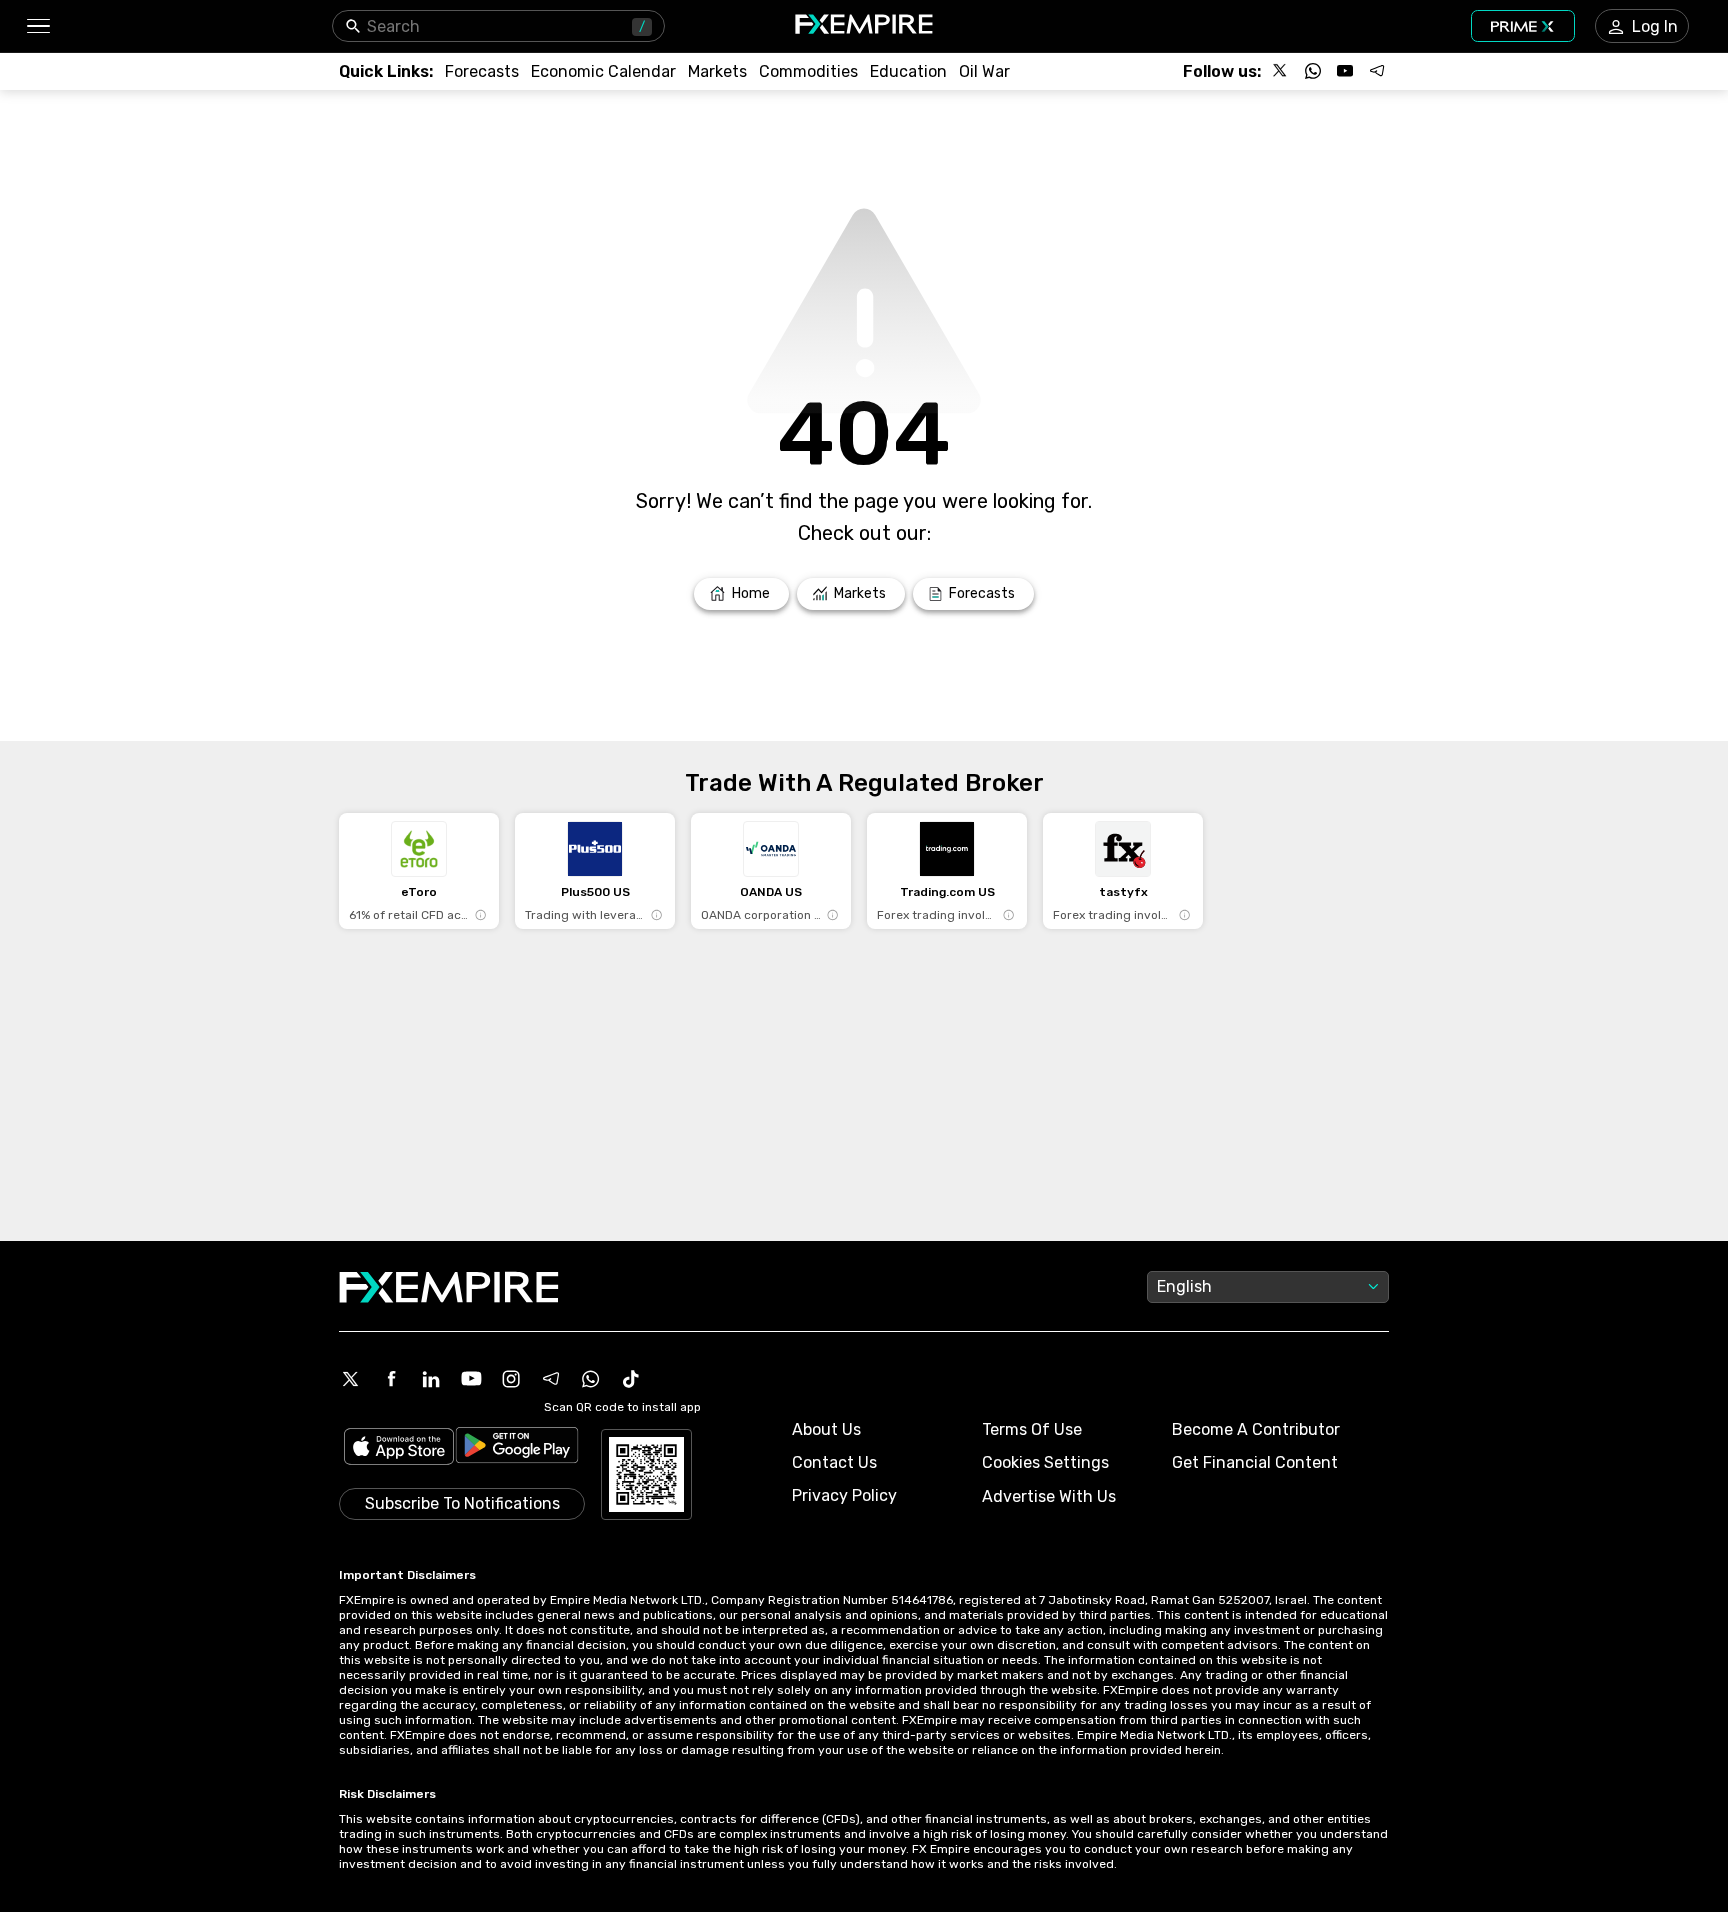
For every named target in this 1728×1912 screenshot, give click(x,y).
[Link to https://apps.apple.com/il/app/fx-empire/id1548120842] (399, 1448)
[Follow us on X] (1281, 71)
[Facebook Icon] (391, 1379)
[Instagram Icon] (511, 1379)
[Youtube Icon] (471, 1379)
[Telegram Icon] (551, 1379)
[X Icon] (351, 1379)
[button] (37, 26)
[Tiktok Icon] (631, 1379)
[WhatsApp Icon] (591, 1379)
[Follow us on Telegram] (1377, 71)
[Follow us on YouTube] (1345, 71)
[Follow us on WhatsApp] (1313, 71)
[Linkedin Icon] (431, 1379)
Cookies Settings (1045, 1462)
